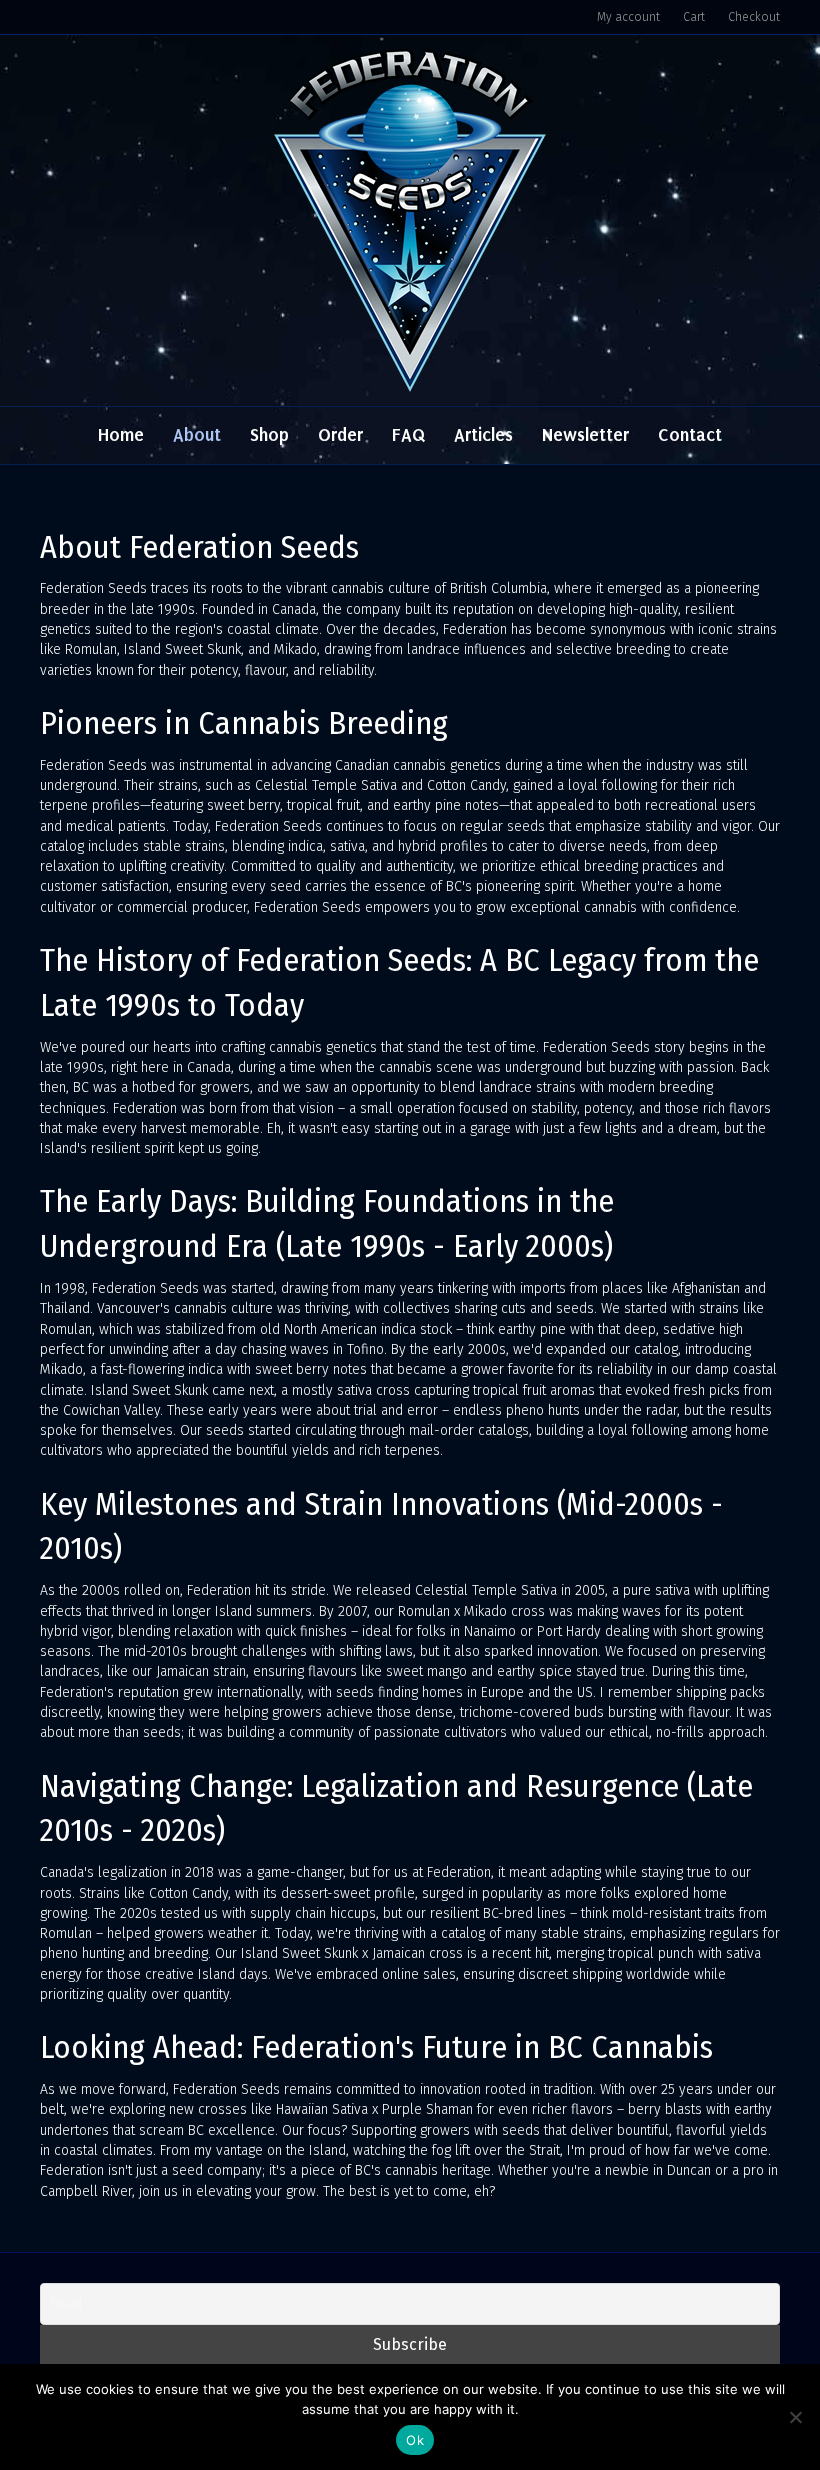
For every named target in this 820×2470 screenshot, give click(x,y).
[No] (795, 2417)
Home (121, 435)
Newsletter (585, 435)
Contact (690, 435)
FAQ (408, 435)
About (197, 435)
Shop (269, 435)
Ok (415, 2440)
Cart (694, 17)
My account (628, 17)
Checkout (754, 17)
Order (340, 435)
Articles (483, 435)
